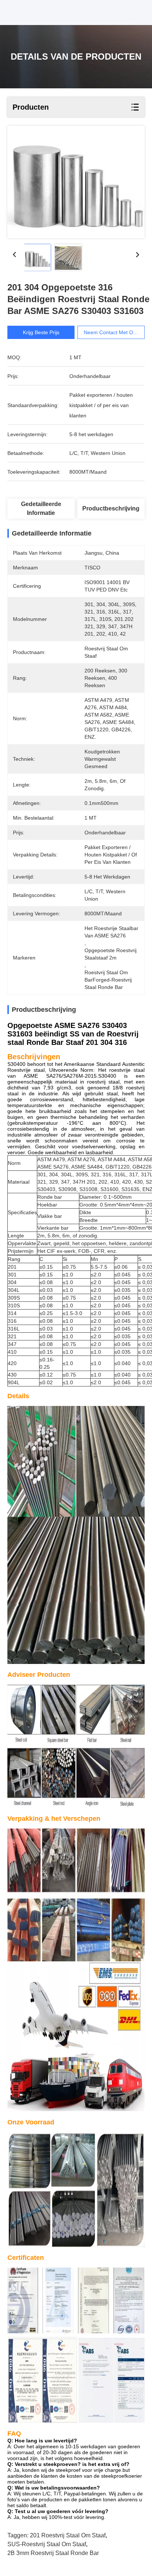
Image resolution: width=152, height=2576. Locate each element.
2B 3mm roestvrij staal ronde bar (53, 2553)
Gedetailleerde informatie (41, 508)
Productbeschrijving (111, 508)
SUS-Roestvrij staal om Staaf (47, 2544)
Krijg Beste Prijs (41, 332)
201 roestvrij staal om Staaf (68, 2535)
